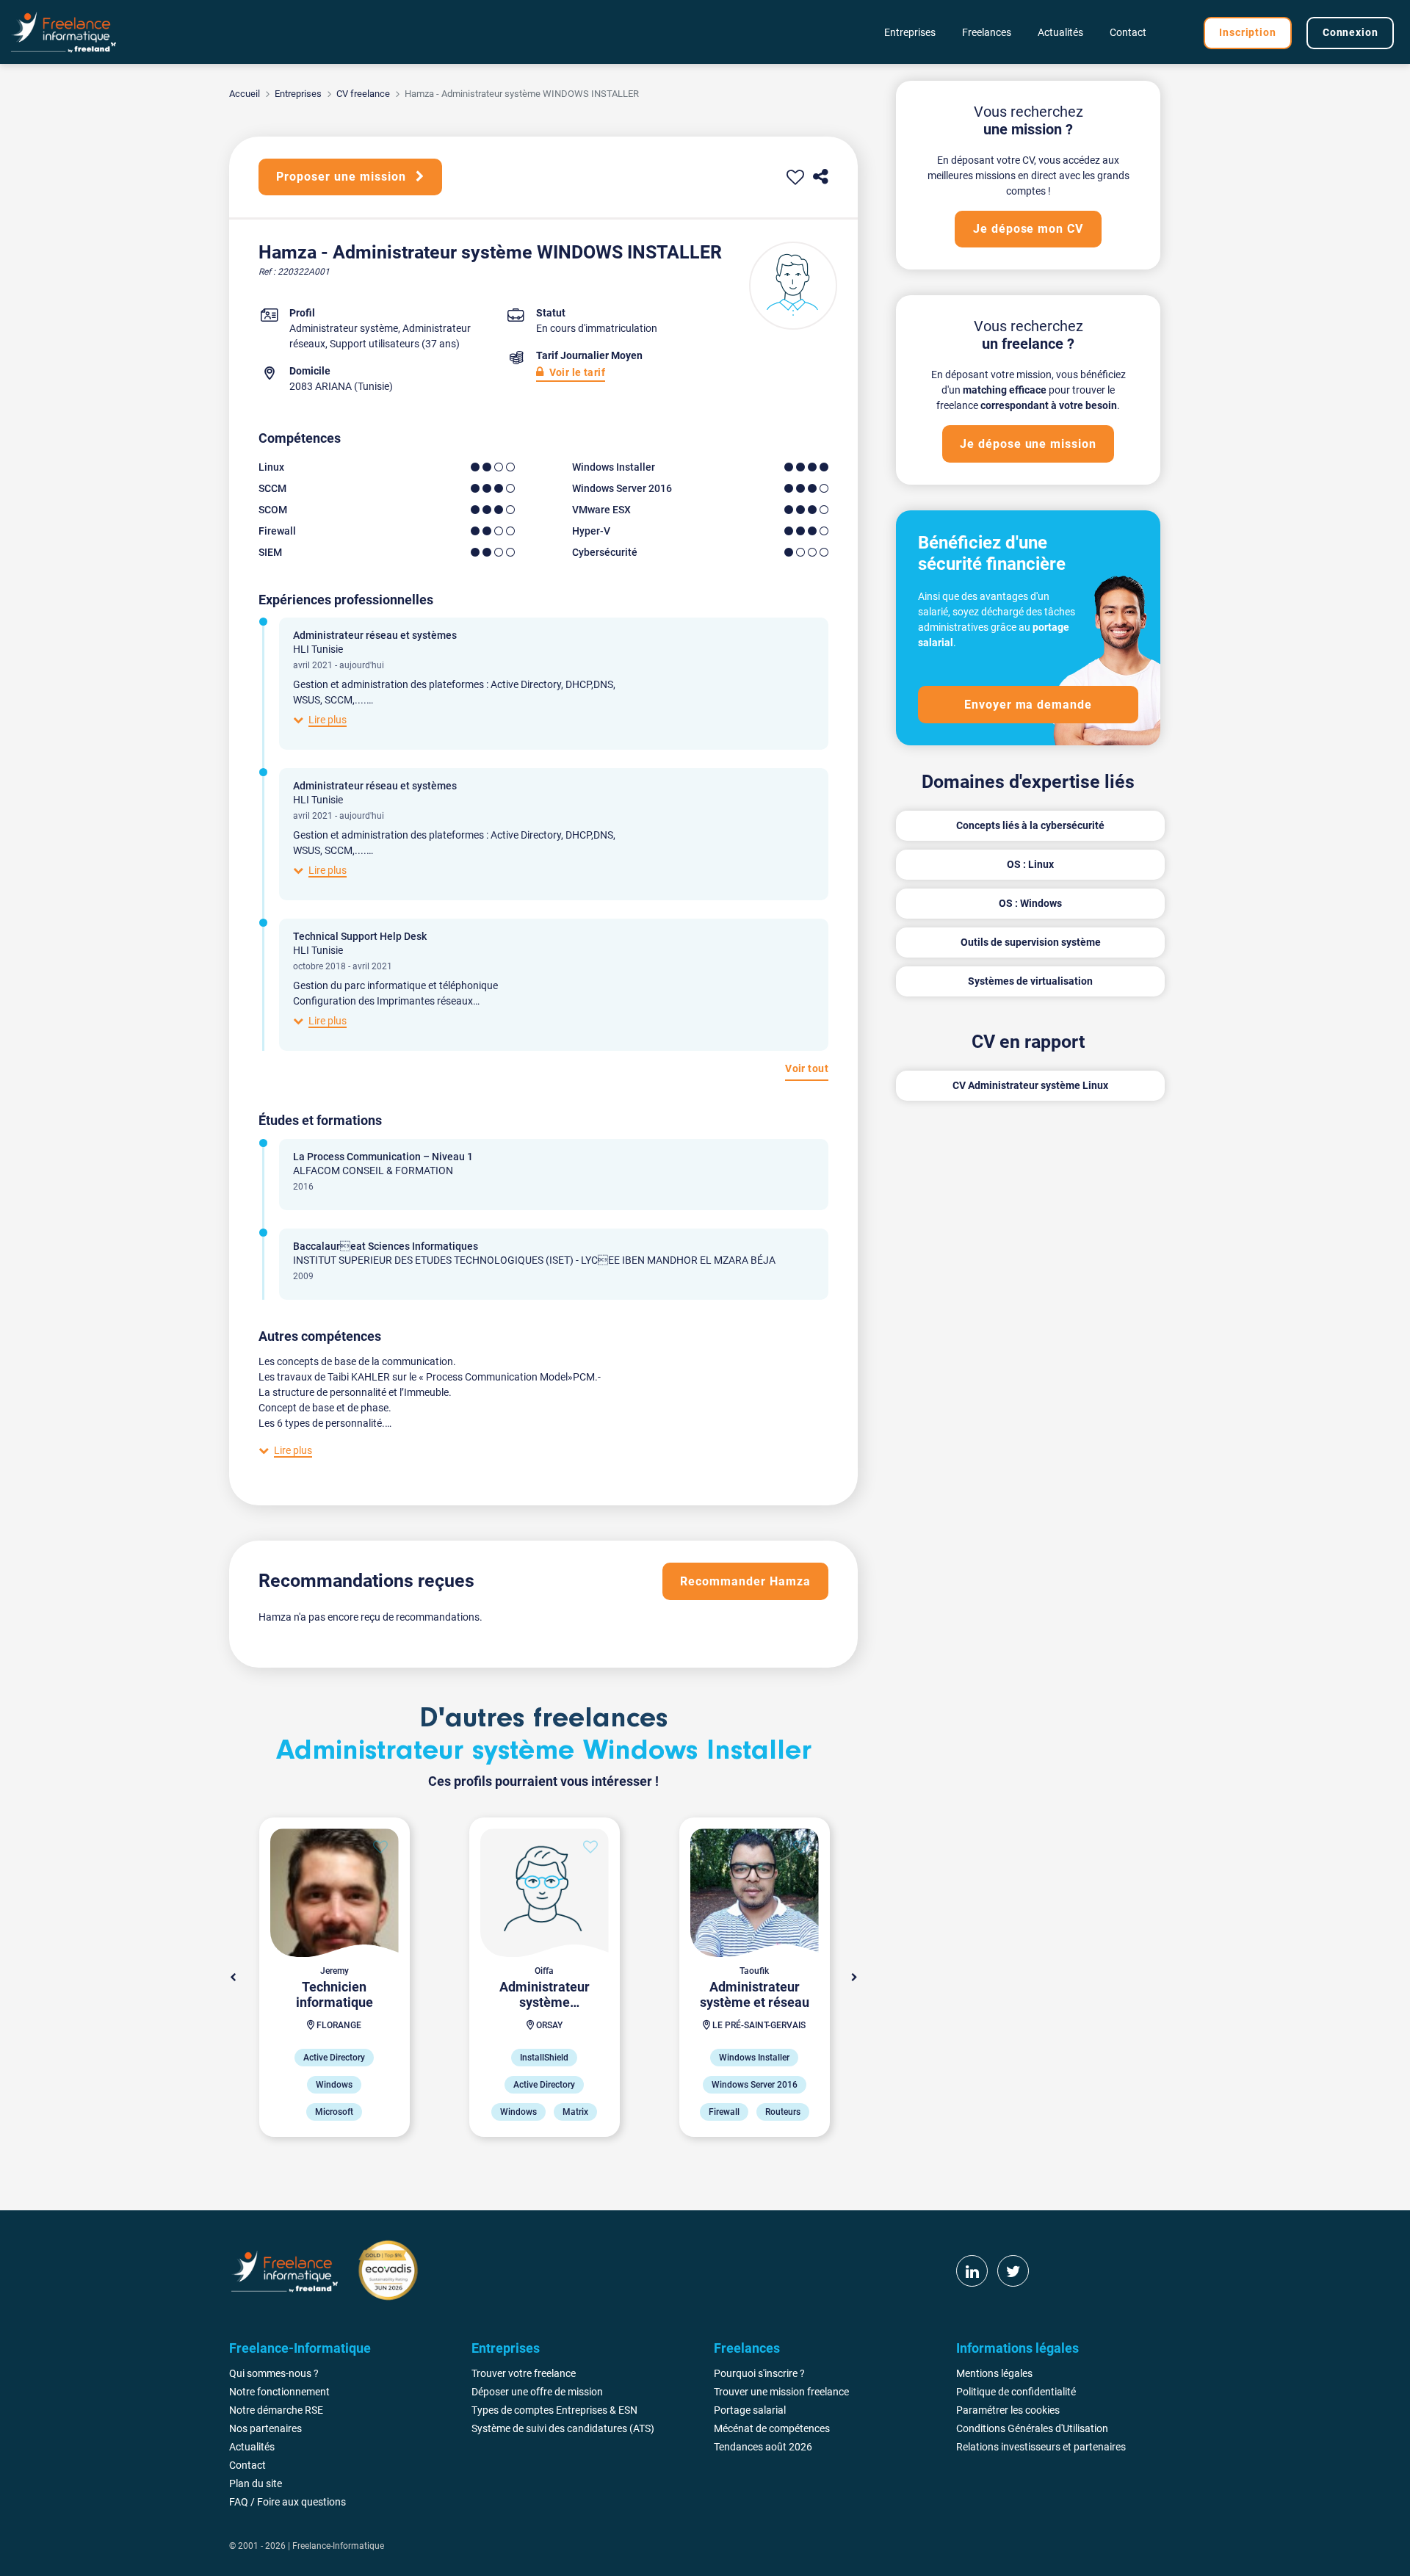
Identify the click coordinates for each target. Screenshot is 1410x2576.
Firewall (277, 531)
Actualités (1060, 32)
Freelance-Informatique (338, 2546)
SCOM (273, 510)
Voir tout (807, 1068)
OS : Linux (1030, 864)
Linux (271, 467)
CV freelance (363, 94)
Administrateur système (344, 328)
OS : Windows (1030, 903)
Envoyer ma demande (1028, 705)
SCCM (272, 488)
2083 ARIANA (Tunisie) (341, 386)
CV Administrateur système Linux (1030, 1085)
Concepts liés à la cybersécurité (1030, 825)
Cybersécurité (605, 552)
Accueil (245, 94)
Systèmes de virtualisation (1030, 981)
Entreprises (298, 94)
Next (854, 1978)
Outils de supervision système (1031, 942)
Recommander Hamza (745, 1581)
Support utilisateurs (375, 344)
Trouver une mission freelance (781, 2392)
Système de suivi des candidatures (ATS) (563, 2428)
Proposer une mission (343, 177)
